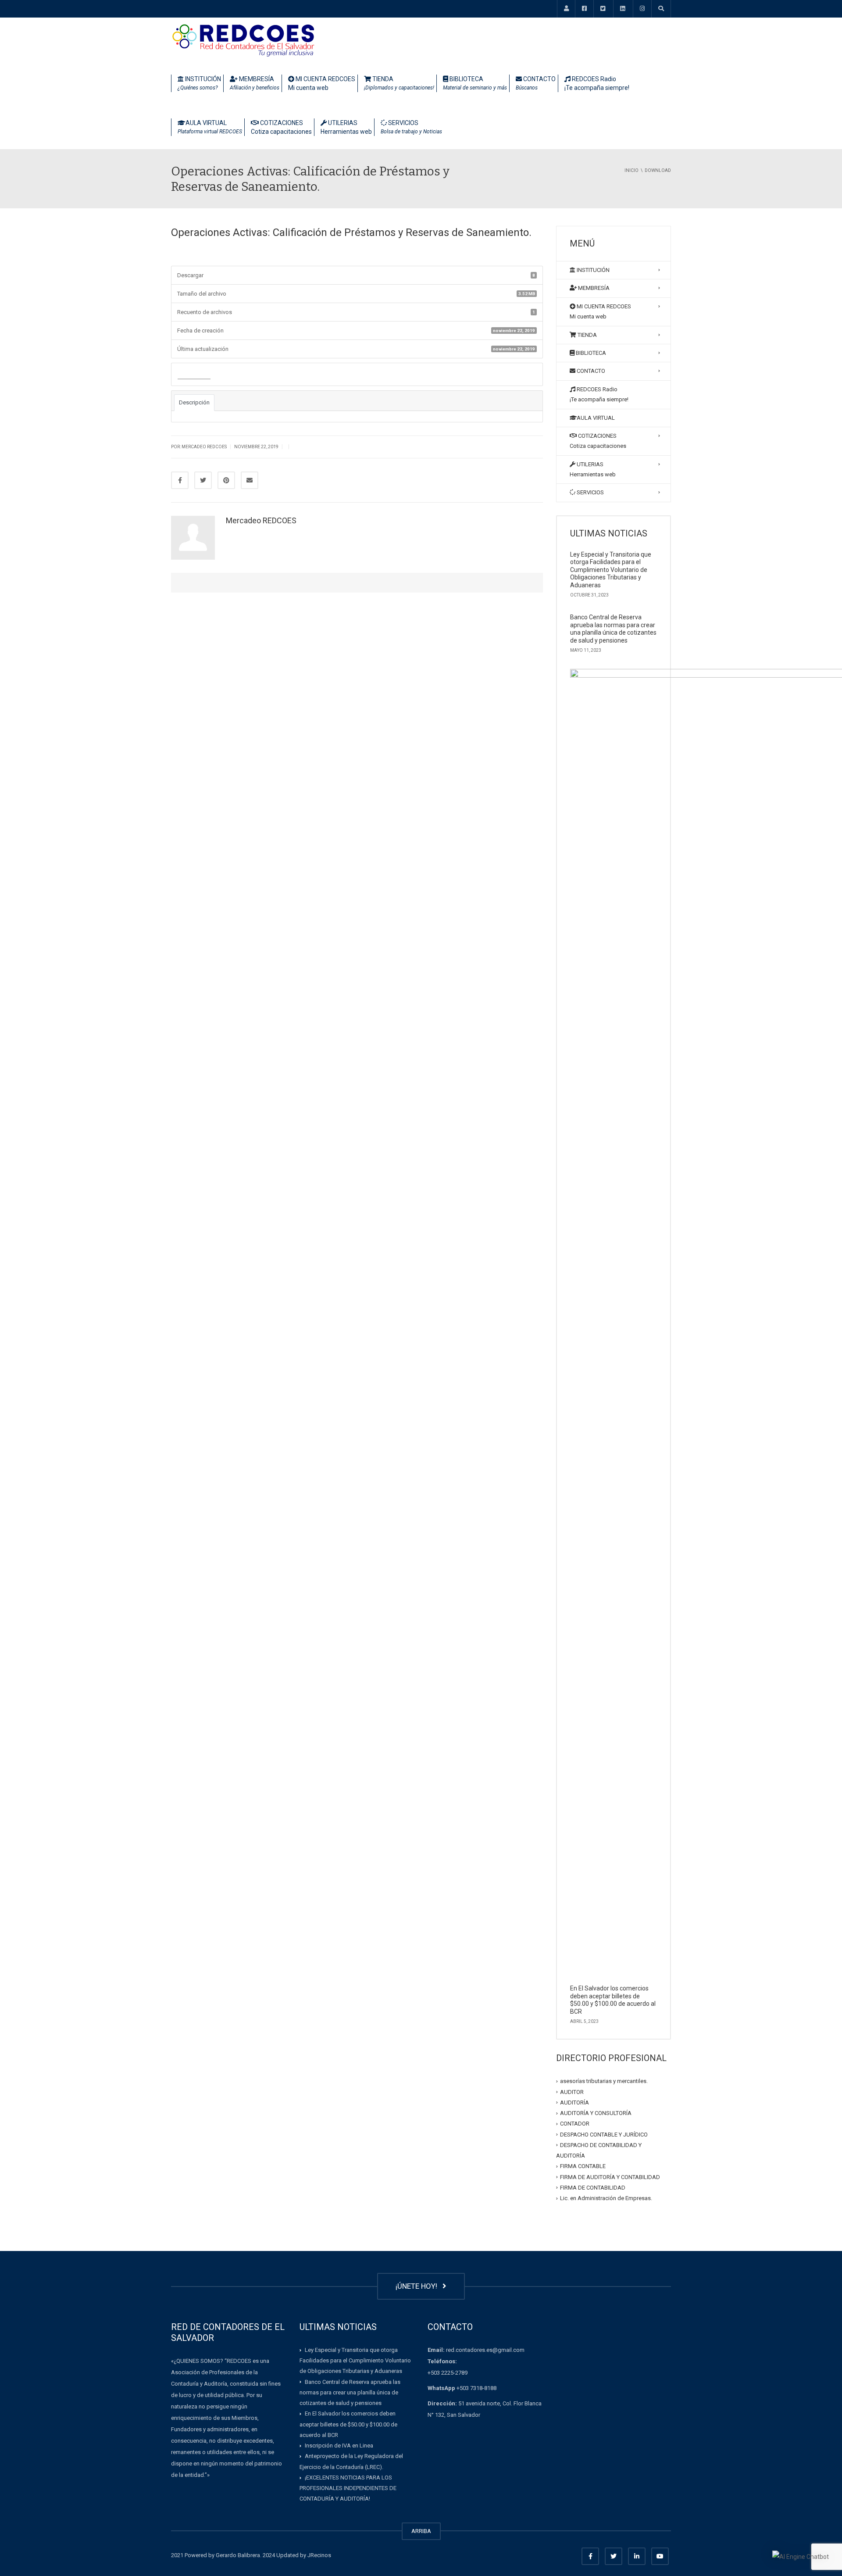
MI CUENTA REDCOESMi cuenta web (322, 83)
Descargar (194, 375)
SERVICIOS (411, 127)
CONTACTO (536, 83)
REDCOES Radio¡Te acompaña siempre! (597, 83)
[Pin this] (226, 480)
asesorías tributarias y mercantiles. (604, 2081)
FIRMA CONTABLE (583, 2166)
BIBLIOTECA (475, 83)
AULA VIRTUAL (210, 127)
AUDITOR (572, 2092)
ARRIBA (421, 2531)
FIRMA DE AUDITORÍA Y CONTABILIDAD (610, 2177)
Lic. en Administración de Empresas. (606, 2198)
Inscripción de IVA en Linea (339, 2446)
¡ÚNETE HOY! (418, 2286)
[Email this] (250, 480)
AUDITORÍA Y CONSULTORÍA (596, 2113)
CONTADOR (575, 2124)
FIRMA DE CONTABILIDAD (593, 2188)
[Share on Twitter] (203, 480)
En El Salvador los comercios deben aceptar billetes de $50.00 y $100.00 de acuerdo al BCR (613, 2000)
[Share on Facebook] (180, 480)
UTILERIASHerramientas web (346, 127)
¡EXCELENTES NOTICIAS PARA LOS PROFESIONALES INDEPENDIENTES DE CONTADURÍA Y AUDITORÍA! (348, 2488)
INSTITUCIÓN (199, 83)
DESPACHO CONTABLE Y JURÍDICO (604, 2134)
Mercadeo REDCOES (261, 520)
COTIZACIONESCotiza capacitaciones (281, 127)
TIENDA (399, 83)
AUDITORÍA (574, 2103)
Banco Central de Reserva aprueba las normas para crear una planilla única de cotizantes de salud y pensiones (613, 629)
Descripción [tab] (194, 402)
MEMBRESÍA (255, 83)
